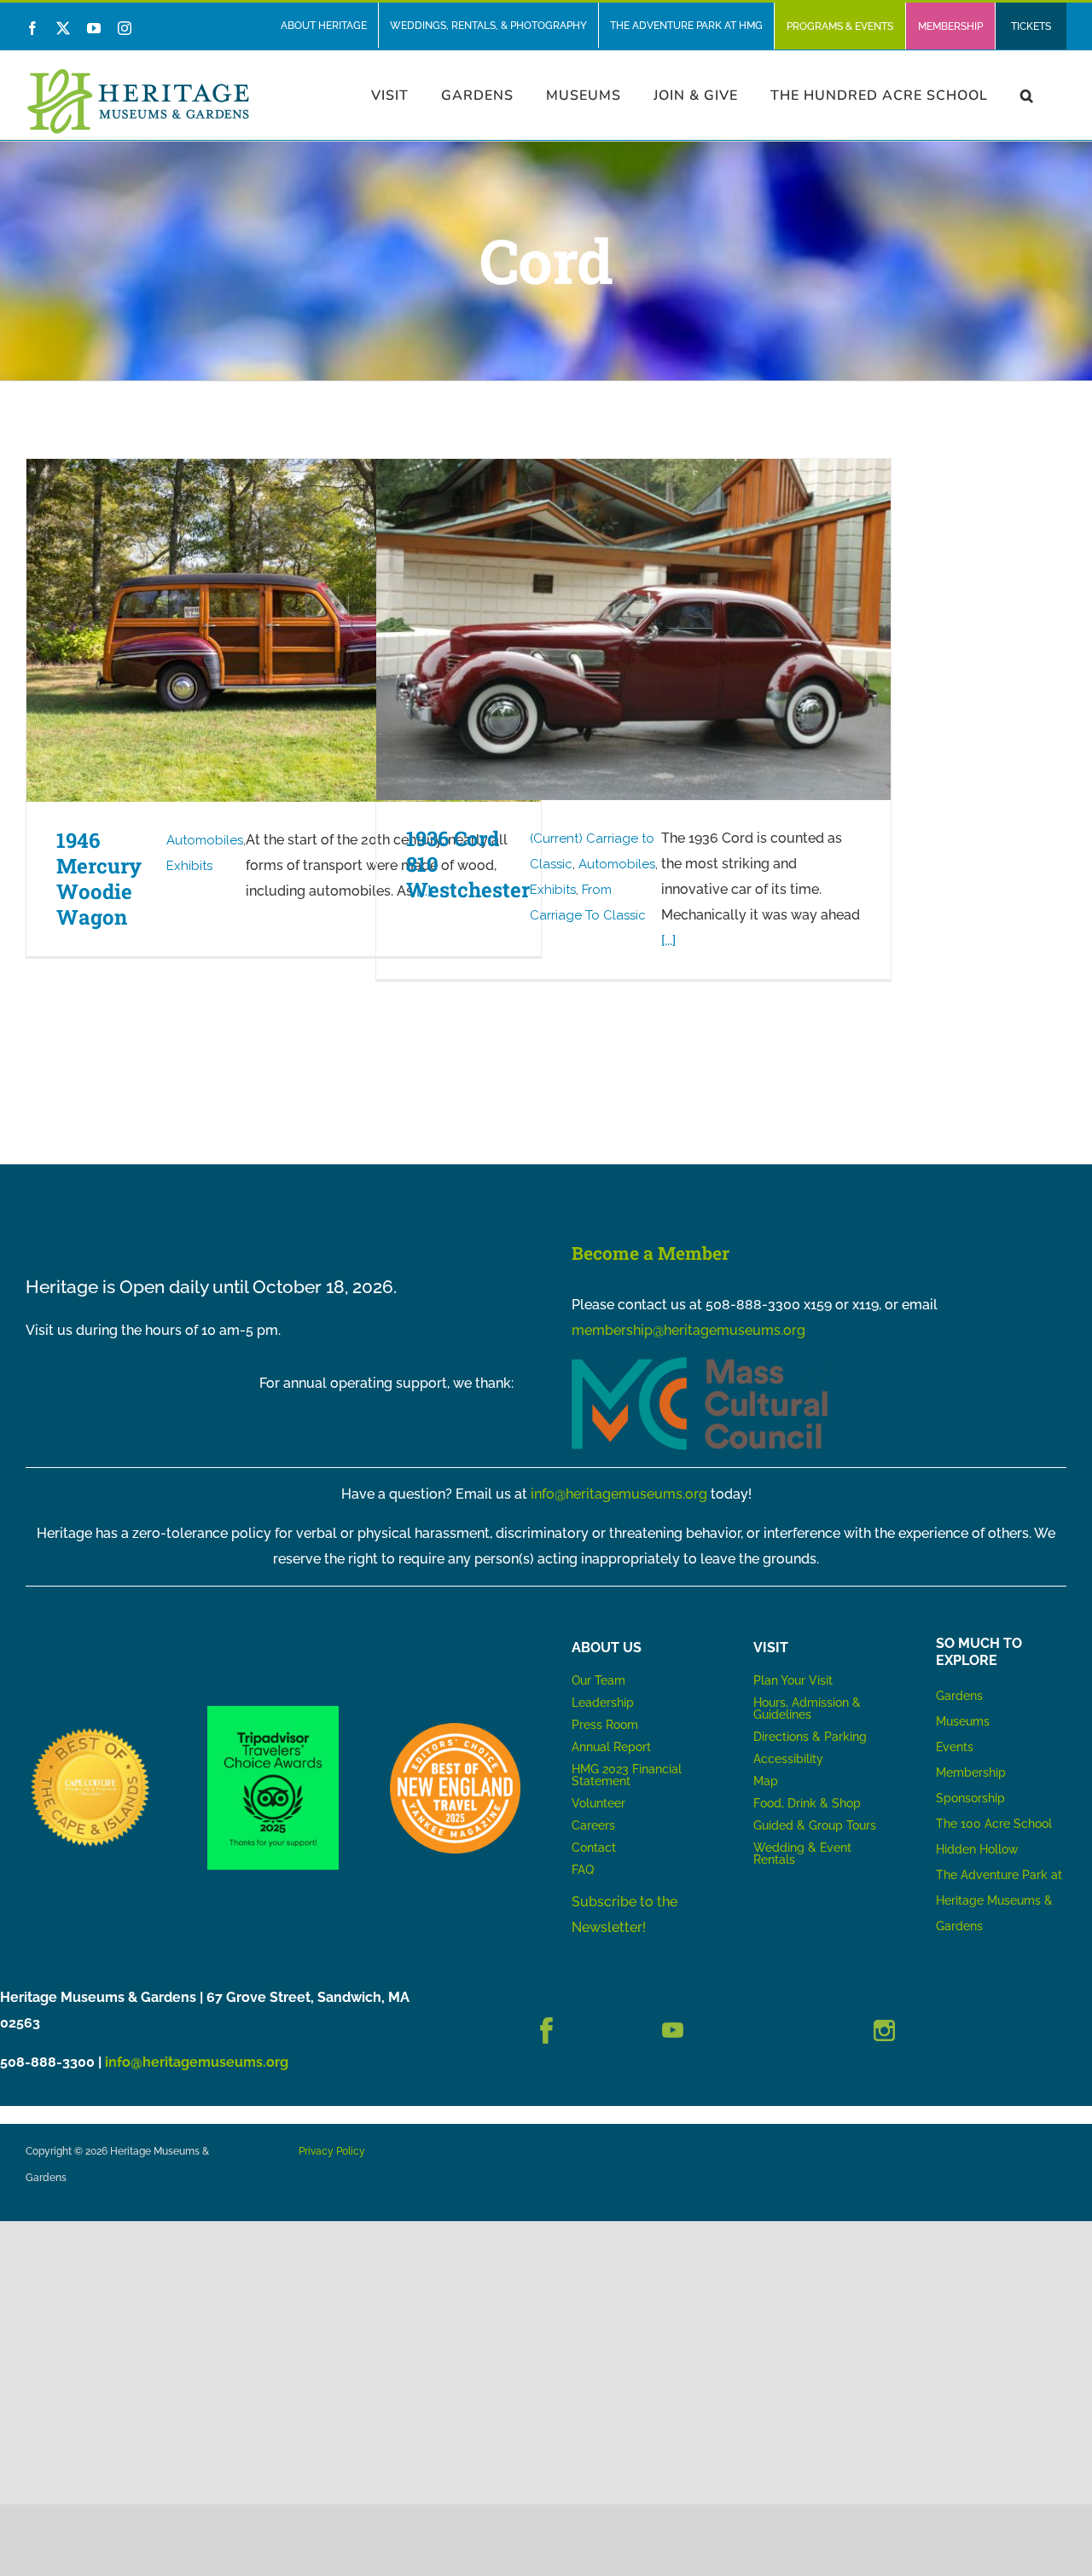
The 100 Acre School (994, 1824)
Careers (593, 1825)
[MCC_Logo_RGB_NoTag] (700, 1363)
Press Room (605, 1725)
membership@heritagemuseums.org (688, 1330)
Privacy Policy (332, 2151)
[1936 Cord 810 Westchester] (633, 629)
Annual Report (613, 1747)
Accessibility (788, 1759)
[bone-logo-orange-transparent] (455, 1729)
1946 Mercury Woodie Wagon (99, 879)
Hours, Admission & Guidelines (807, 1709)
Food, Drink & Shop (807, 1803)
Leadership (603, 1703)
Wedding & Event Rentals (802, 1854)
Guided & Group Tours (815, 1825)
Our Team (598, 1680)
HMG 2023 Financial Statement (627, 1775)
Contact (594, 1848)
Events (955, 1747)
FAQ (583, 1870)
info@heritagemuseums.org (619, 1494)
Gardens (959, 1696)
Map (766, 1781)
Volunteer (598, 1803)
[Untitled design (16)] (91, 1729)
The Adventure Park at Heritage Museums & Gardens (999, 1900)
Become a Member (651, 1253)
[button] (1027, 95)
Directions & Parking (810, 1737)
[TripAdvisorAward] (273, 1712)
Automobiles (205, 840)
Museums (963, 1721)
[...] (668, 940)
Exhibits (189, 866)
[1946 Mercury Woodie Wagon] (284, 630)
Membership (971, 1772)
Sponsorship (970, 1798)
